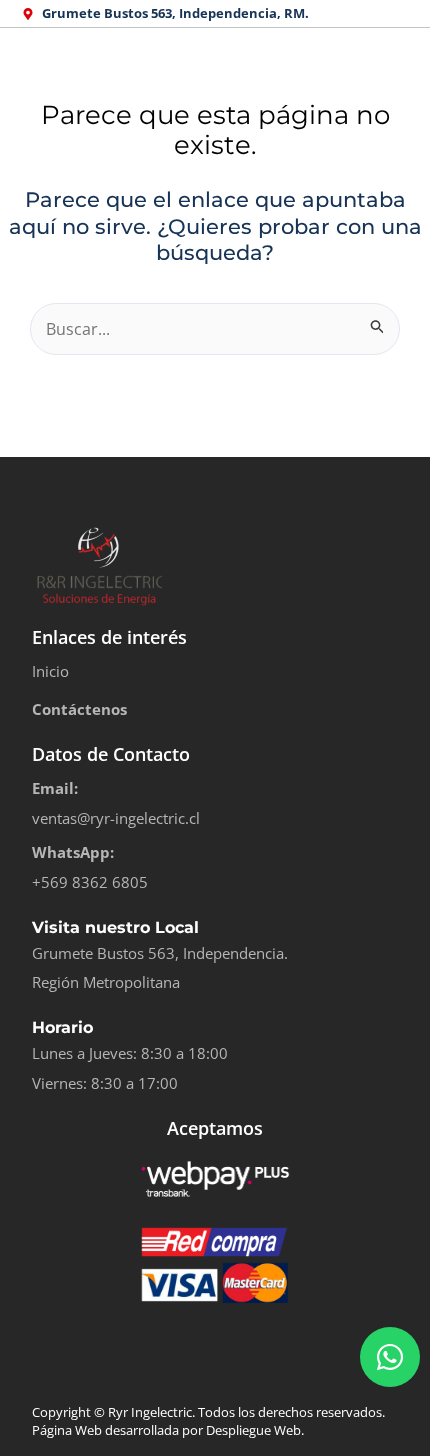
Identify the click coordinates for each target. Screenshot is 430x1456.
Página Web (67, 1430)
